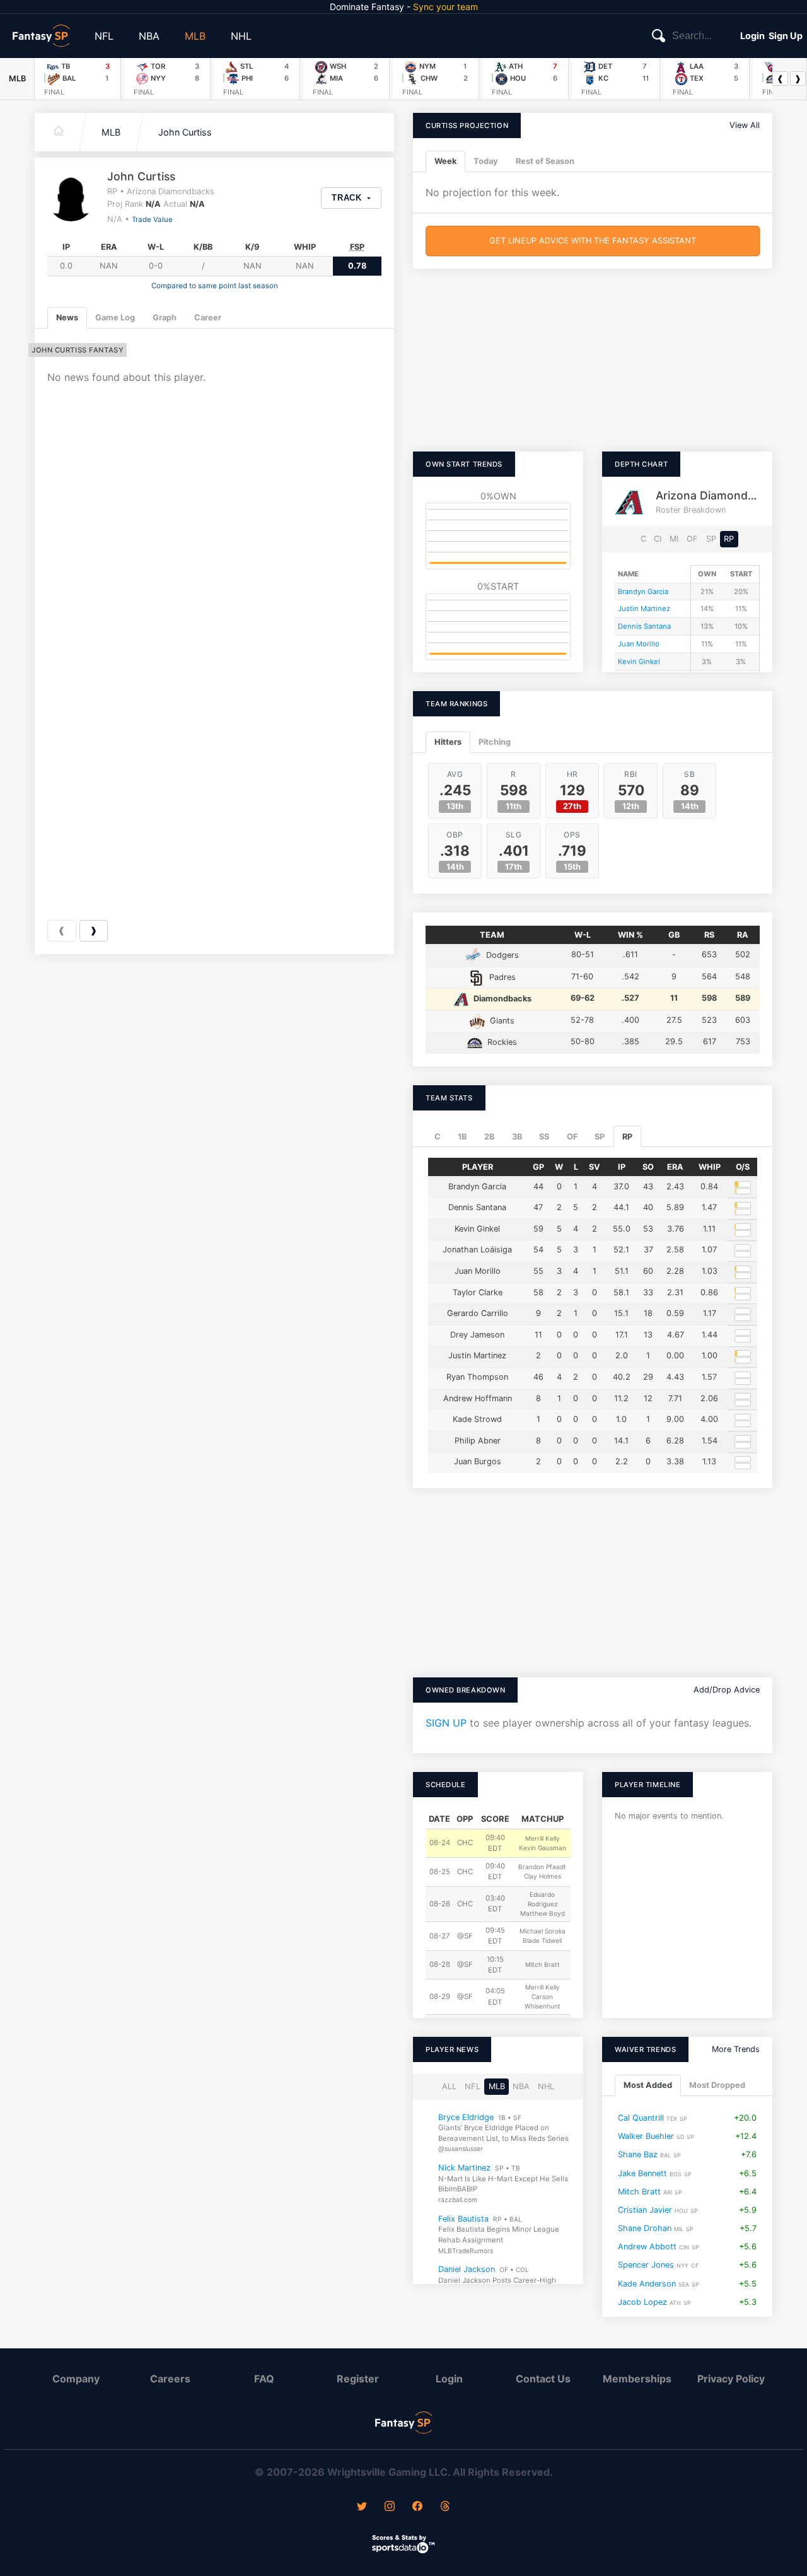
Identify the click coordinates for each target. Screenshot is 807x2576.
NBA (149, 36)
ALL (449, 2086)
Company (76, 2379)
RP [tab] (627, 1137)
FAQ (264, 2379)
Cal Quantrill (641, 2118)
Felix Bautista (463, 2219)
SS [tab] (544, 1137)
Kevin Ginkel (639, 661)
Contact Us (543, 2379)
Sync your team (445, 7)
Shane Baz (638, 2155)
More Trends (736, 2049)
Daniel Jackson (467, 2269)
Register (358, 2379)
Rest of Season (545, 161)
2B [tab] (489, 1137)
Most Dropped (717, 2086)
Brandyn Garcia (643, 592)
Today (486, 161)
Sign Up (786, 36)
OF (692, 539)
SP (711, 539)
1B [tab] (462, 1137)
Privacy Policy (731, 2379)
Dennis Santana (644, 626)
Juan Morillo (639, 644)
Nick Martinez (464, 2168)
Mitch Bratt (639, 2192)
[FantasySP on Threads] (445, 2507)
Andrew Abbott (647, 2247)
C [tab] (438, 1137)
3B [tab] (517, 1137)
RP (729, 539)
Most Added (648, 2086)
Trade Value (152, 219)
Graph (165, 318)
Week (445, 161)
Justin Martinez (644, 609)
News (67, 318)
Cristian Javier (645, 2210)
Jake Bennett (642, 2173)
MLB (195, 36)
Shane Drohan (645, 2228)
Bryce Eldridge (466, 2117)
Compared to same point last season (215, 286)
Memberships (637, 2379)
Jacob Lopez (642, 2302)
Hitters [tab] (448, 742)
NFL (104, 36)
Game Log (115, 318)
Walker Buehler (646, 2136)
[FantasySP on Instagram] (390, 2507)
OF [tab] (572, 1137)
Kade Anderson (647, 2284)
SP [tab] (600, 1137)
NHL (241, 36)
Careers (170, 2379)
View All (745, 125)
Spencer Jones (646, 2265)
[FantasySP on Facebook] (417, 2507)
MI (674, 539)
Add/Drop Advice (727, 1690)
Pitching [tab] (495, 742)
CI (658, 539)
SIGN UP (446, 1723)
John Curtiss (185, 132)
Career (208, 318)
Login (752, 36)
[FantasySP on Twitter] (362, 2507)
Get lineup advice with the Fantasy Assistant (593, 241)
